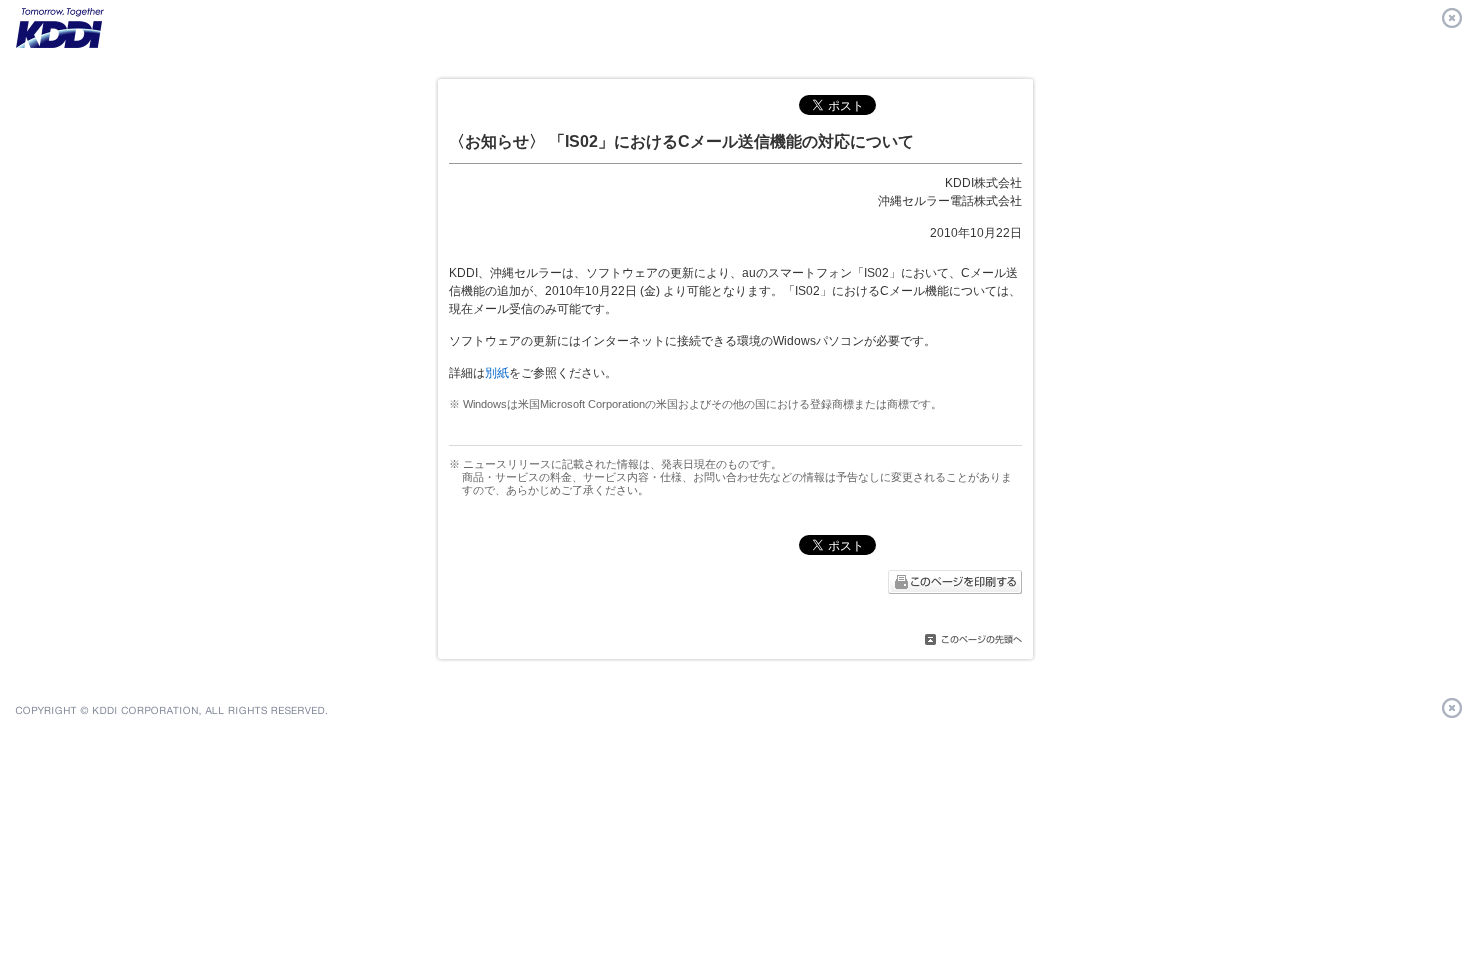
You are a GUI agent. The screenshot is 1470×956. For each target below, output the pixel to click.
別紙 (497, 373)
